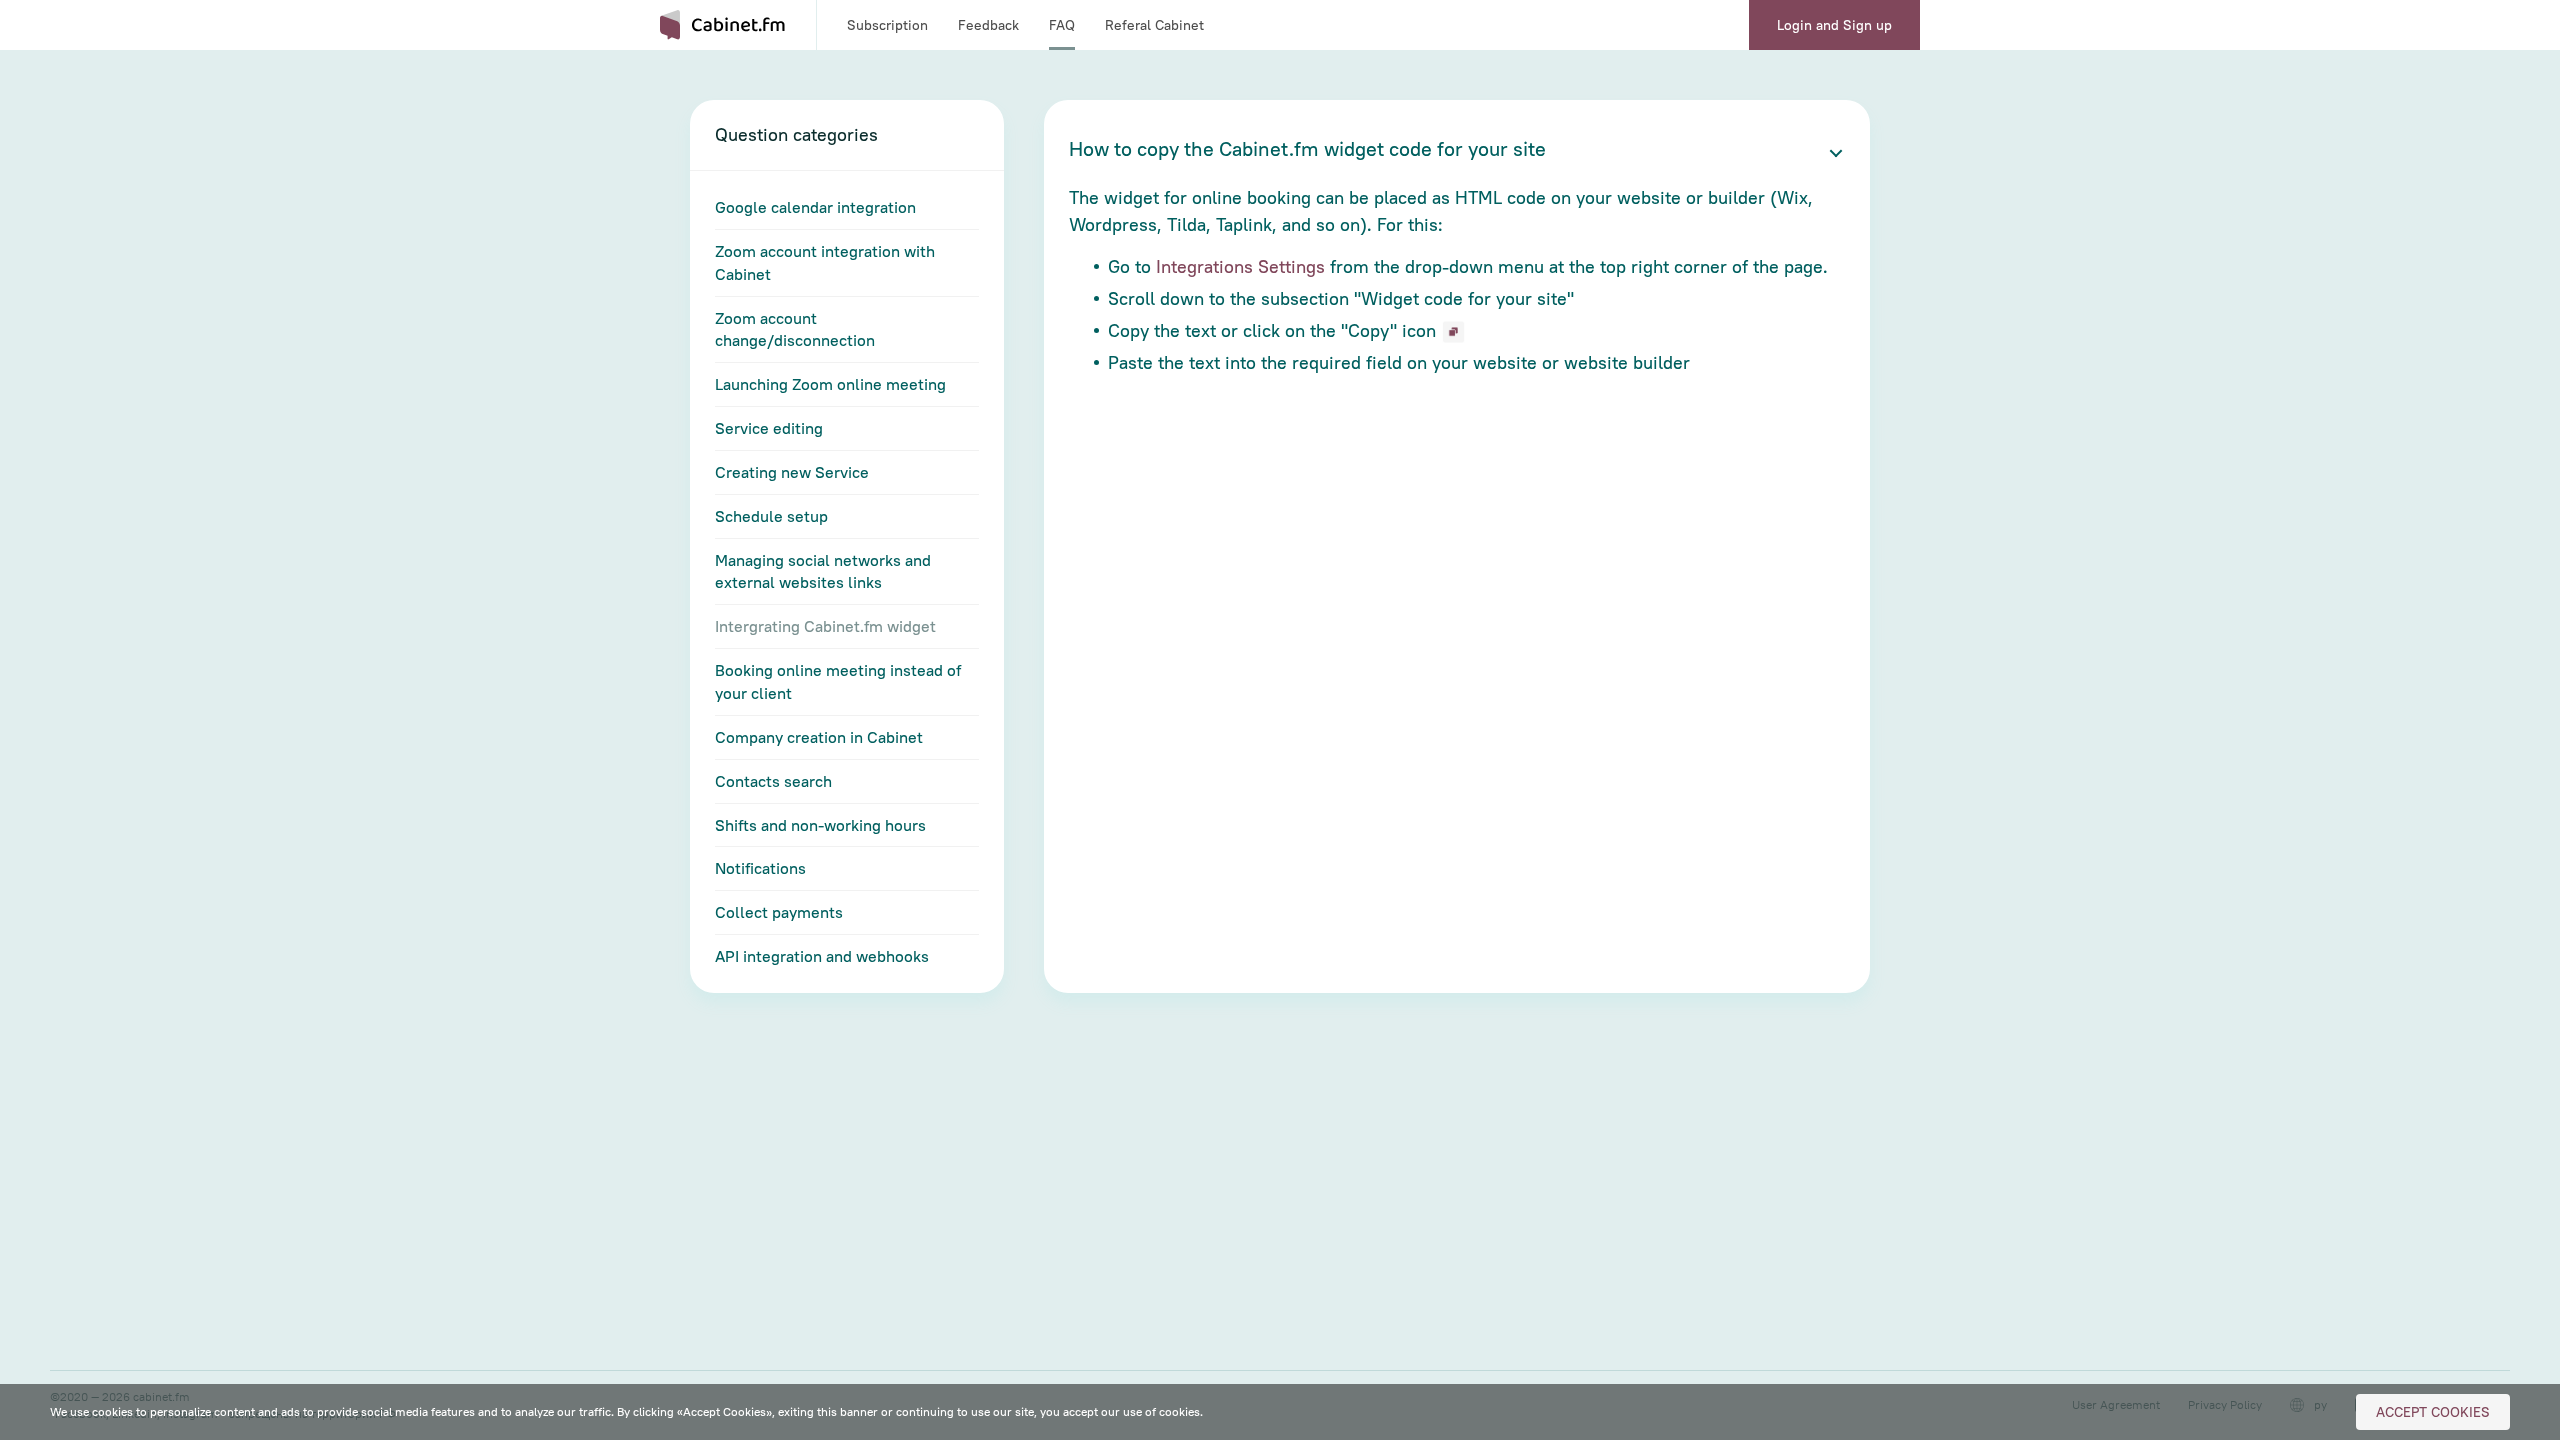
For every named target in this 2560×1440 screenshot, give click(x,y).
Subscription (887, 25)
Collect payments (779, 912)
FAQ (1062, 25)
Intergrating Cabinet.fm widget (825, 626)
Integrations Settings (1240, 266)
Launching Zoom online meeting (830, 384)
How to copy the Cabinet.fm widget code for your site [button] (1307, 148)
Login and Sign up (1834, 25)
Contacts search (773, 781)
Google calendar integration (815, 207)
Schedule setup (771, 516)
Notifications (760, 868)
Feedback (988, 25)
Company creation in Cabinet (819, 737)
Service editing (769, 428)
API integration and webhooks (822, 956)
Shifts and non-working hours (820, 825)
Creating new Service (792, 472)
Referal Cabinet (1154, 25)
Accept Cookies (2433, 1412)
